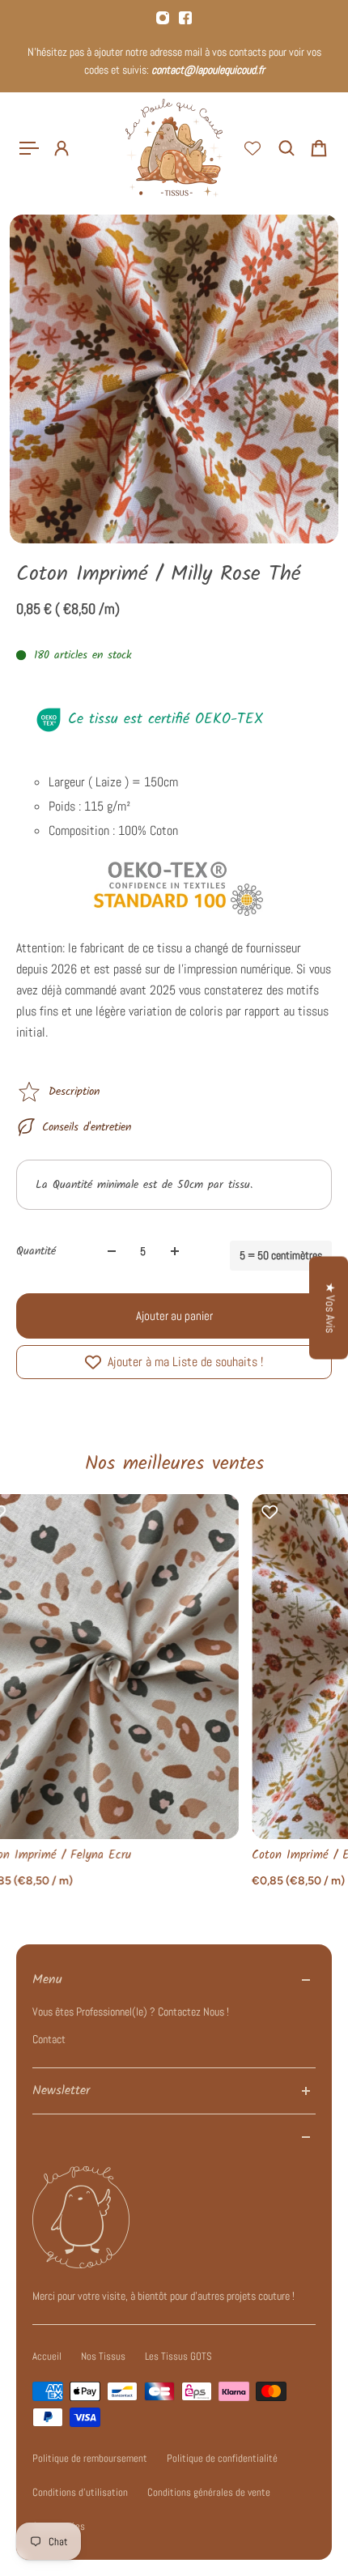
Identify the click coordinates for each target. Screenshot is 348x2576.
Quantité (36, 1251)
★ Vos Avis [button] (330, 1307)
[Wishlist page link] (253, 148)
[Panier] (319, 148)
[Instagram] (163, 18)
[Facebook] (185, 18)
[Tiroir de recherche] (286, 148)
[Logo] (174, 148)
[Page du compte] (62, 148)
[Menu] (29, 148)
